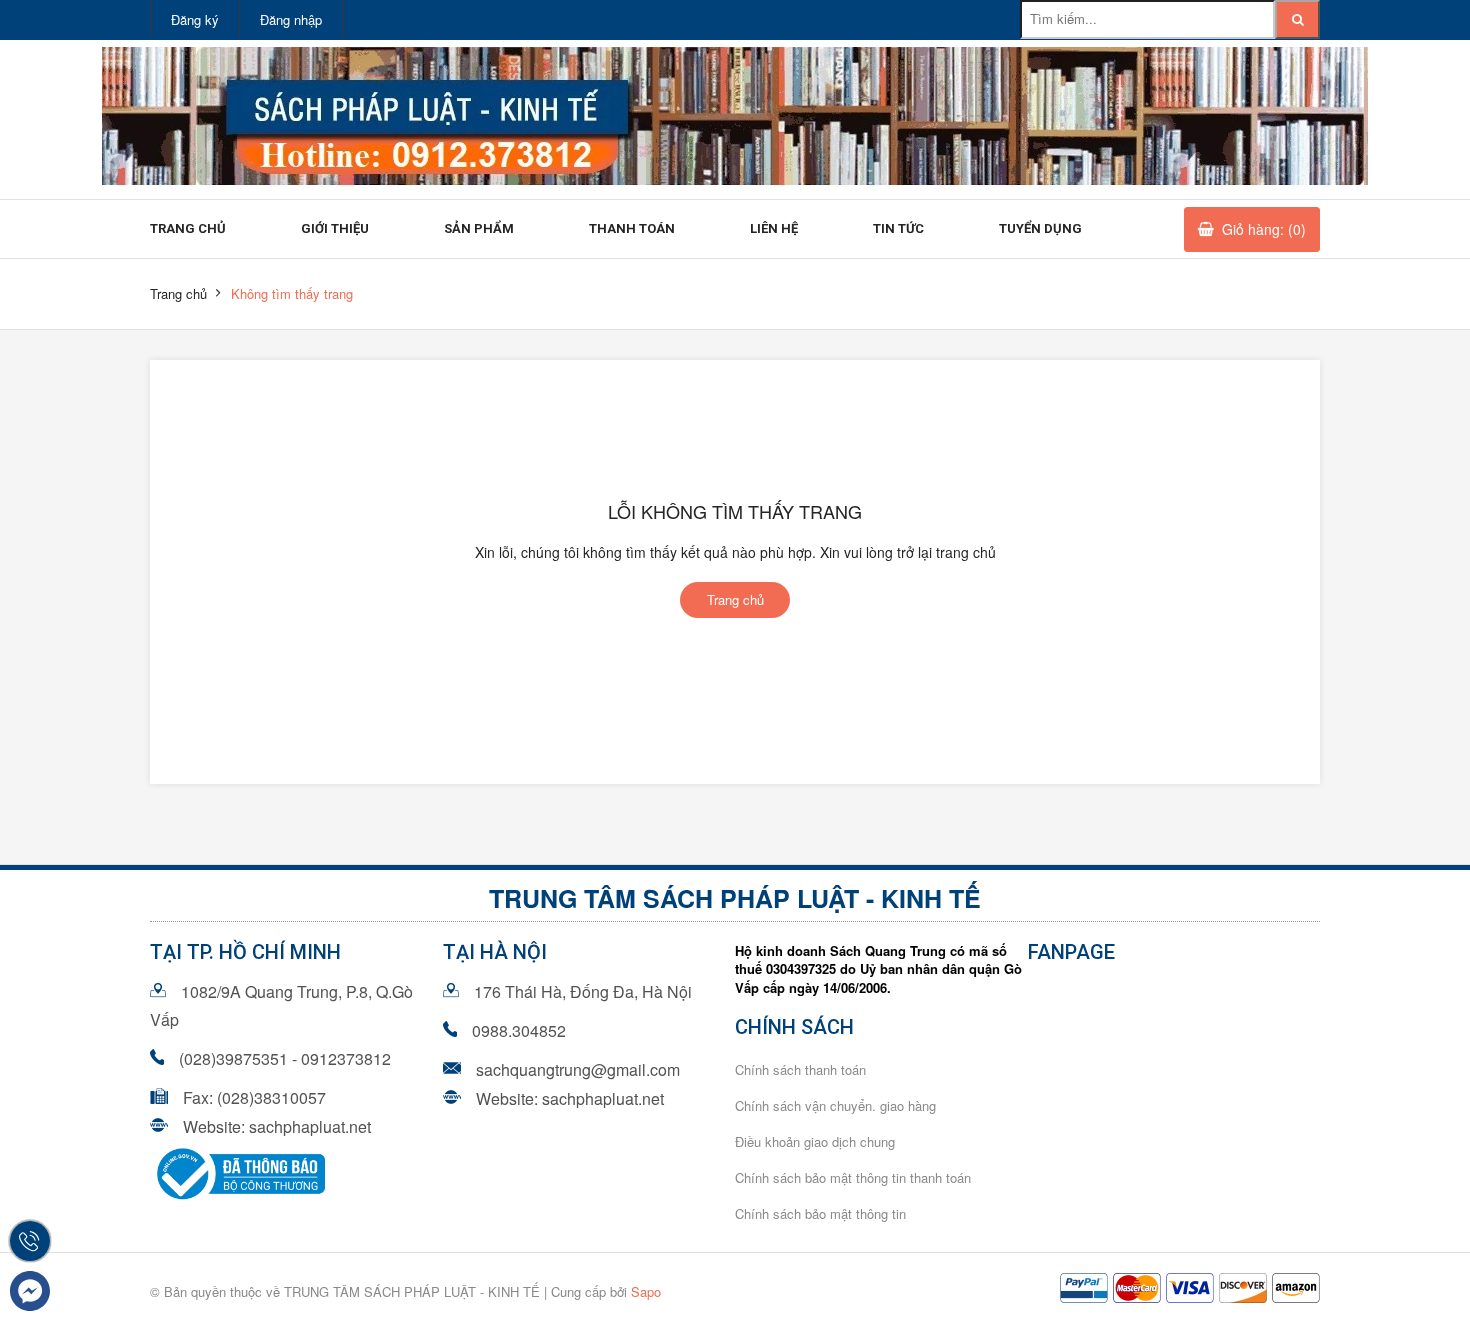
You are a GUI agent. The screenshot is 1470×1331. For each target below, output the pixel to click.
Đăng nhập (291, 19)
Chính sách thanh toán (800, 1069)
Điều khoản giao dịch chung (815, 1141)
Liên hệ (774, 228)
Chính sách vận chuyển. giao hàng (835, 1105)
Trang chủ (188, 228)
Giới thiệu (335, 228)
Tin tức (898, 228)
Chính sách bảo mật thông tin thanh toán (853, 1177)
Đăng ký (195, 19)
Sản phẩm (479, 228)
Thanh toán (632, 228)
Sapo (646, 1291)
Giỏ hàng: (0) (1264, 229)
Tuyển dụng (1040, 228)
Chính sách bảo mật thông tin (820, 1213)
